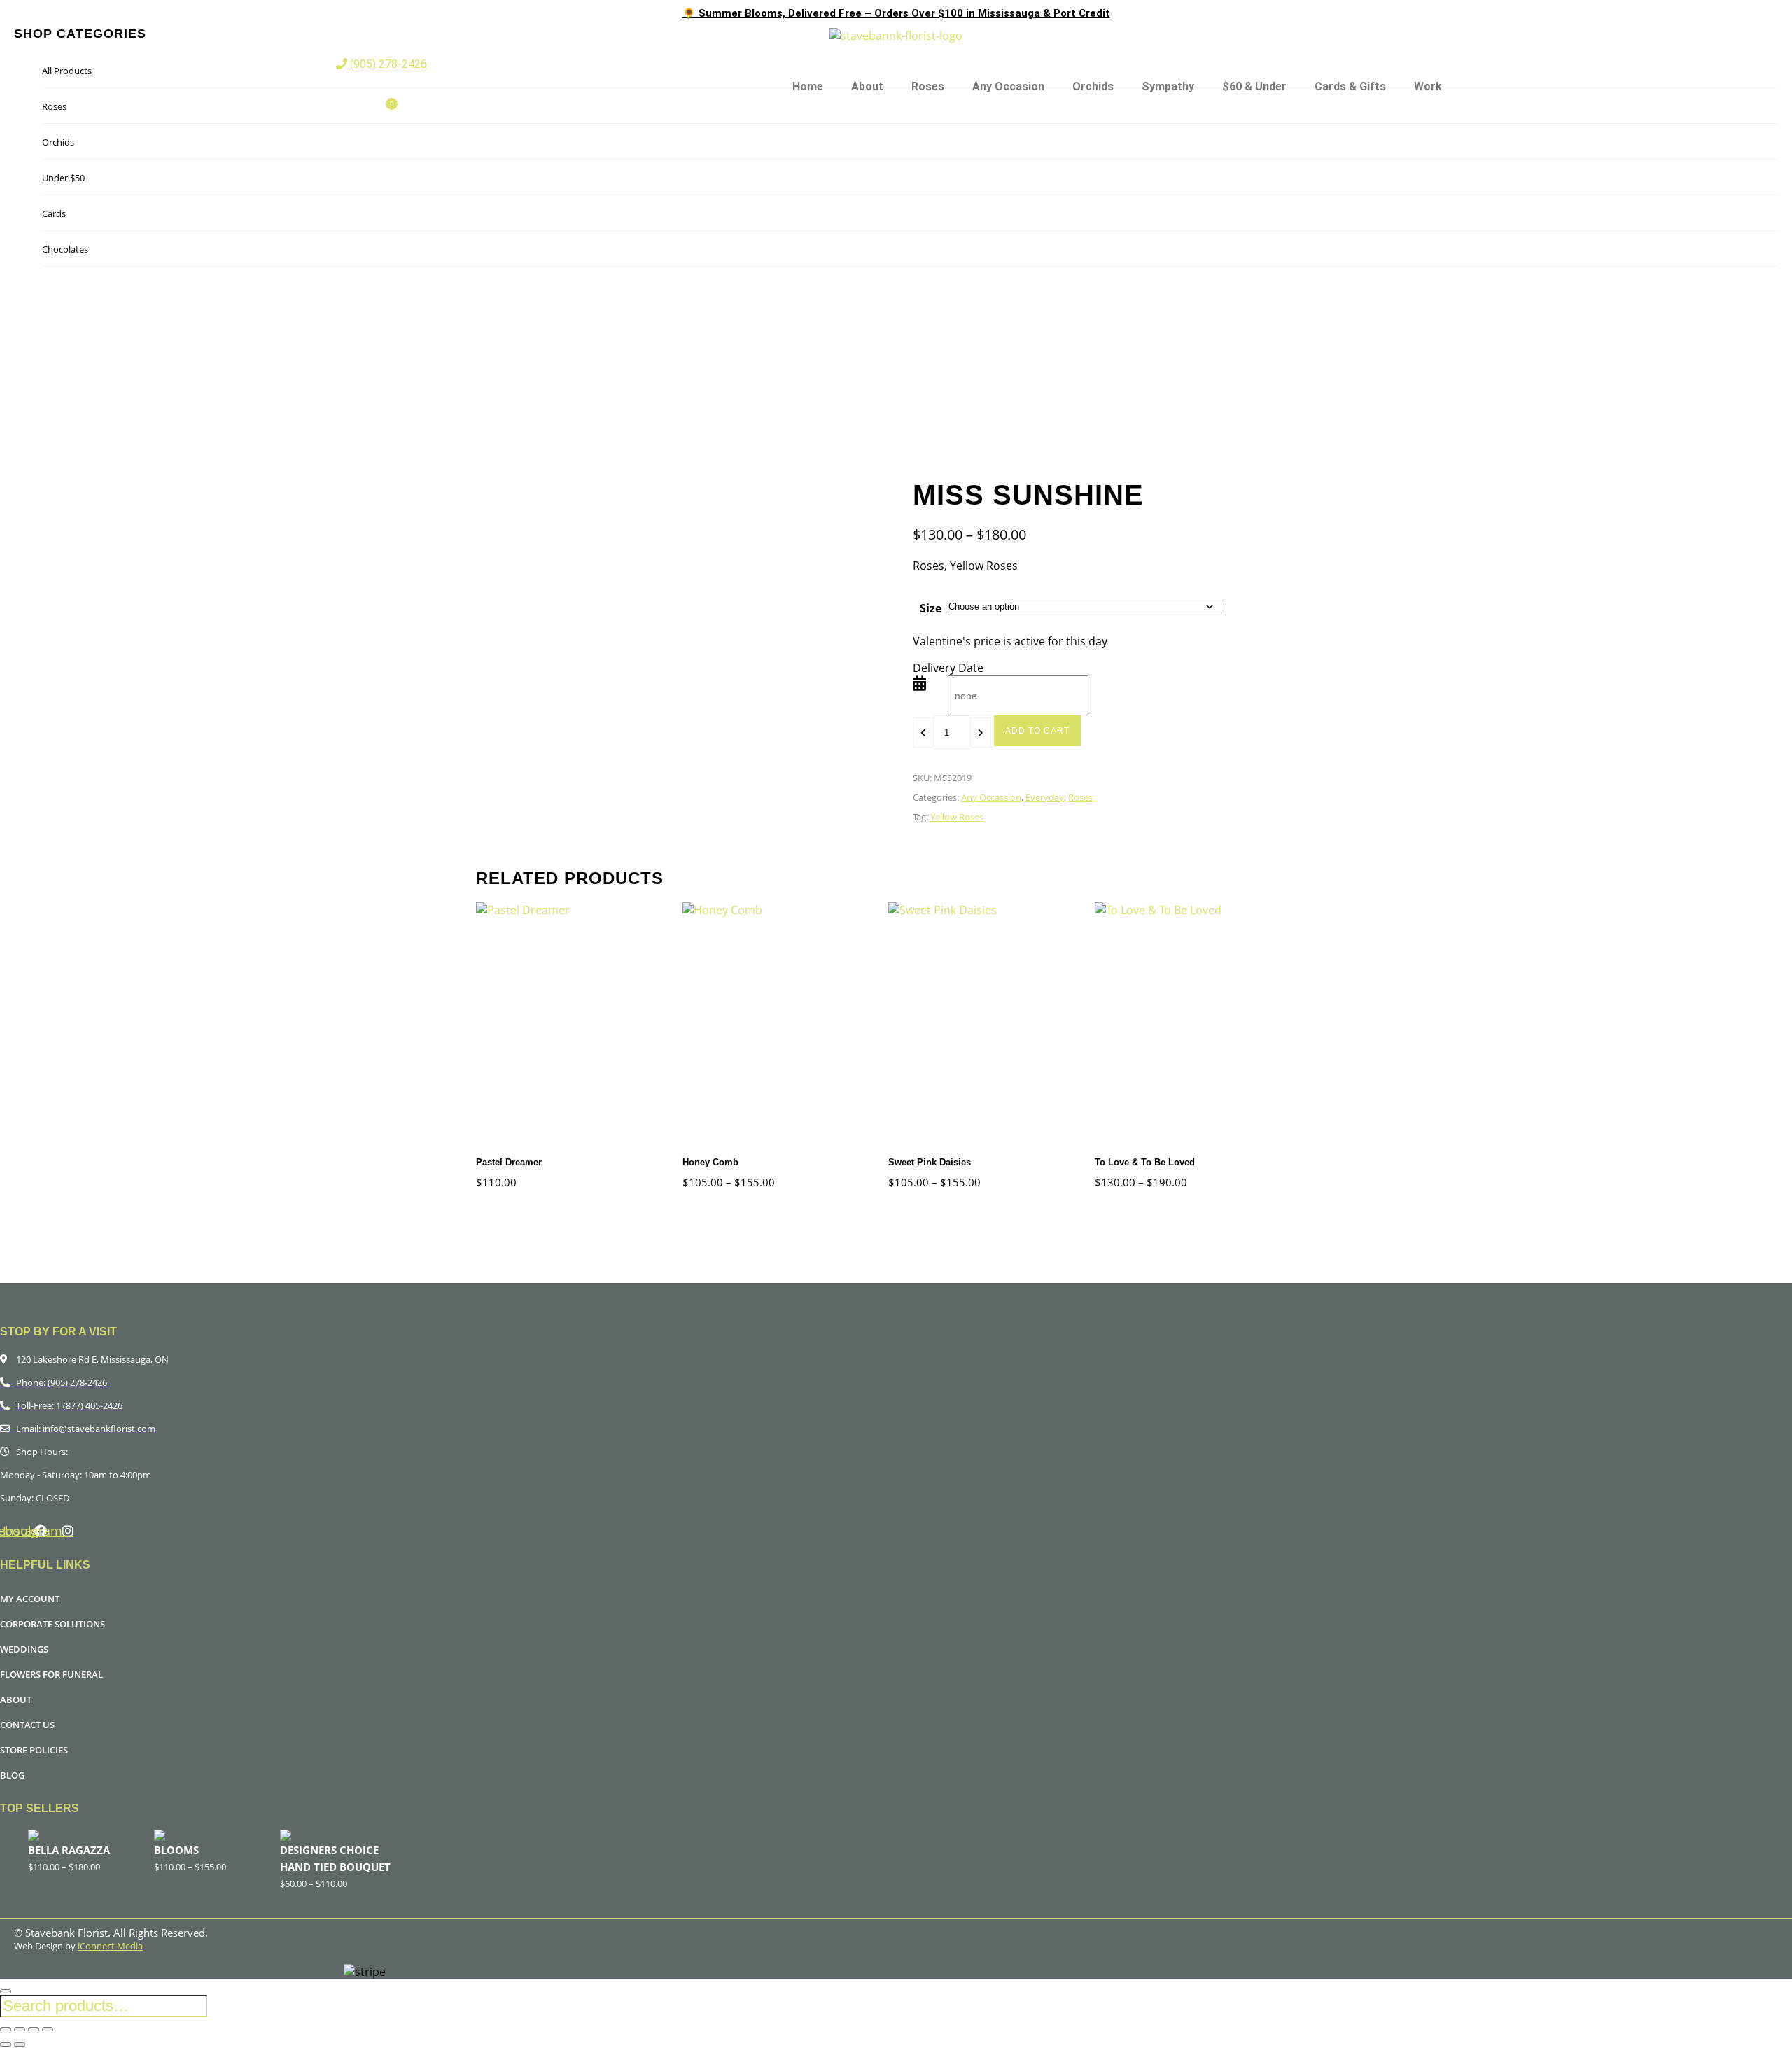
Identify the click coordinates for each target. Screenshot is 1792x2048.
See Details (536, 1027)
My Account (30, 1599)
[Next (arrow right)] (20, 2045)
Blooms (176, 1850)
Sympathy (1168, 86)
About (867, 86)
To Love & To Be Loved (1145, 1162)
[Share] (34, 2029)
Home (808, 86)
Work (1428, 86)
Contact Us (27, 1725)
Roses (928, 86)
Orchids (1093, 86)
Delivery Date (948, 668)
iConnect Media (110, 1946)
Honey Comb (710, 1162)
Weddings (24, 1649)
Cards (54, 213)
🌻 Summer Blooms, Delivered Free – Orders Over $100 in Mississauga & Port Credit (896, 13)
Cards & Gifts (1350, 86)
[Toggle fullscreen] (20, 2029)
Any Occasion (1008, 86)
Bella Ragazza (69, 1850)
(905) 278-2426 (387, 64)
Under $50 (63, 178)
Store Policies (34, 1750)
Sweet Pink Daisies (930, 1162)
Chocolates (65, 249)
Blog (12, 1775)
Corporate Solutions (52, 1624)
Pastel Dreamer (509, 1162)
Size (931, 608)
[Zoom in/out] (6, 2029)
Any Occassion (991, 797)
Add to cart (1037, 731)
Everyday (1045, 797)
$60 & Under (1254, 86)
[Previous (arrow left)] (6, 2045)
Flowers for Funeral (51, 1674)
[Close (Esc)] (48, 2029)
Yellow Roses (957, 817)
